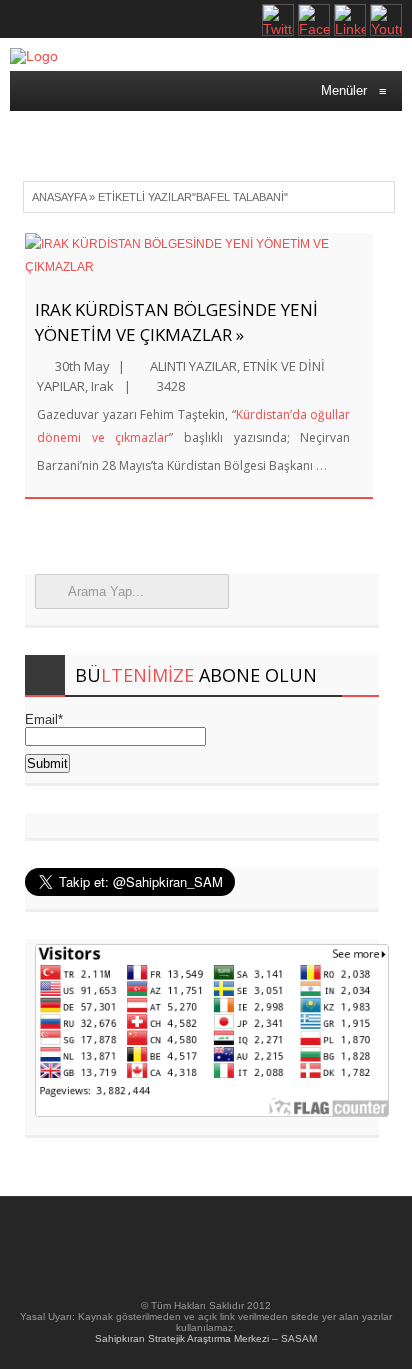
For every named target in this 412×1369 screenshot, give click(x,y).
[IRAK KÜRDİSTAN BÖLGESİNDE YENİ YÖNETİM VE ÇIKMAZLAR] (199, 256)
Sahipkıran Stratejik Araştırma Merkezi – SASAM (206, 1338)
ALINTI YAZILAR (193, 366)
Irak (102, 386)
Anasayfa (59, 197)
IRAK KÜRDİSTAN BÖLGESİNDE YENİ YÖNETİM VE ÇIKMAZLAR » (176, 322)
